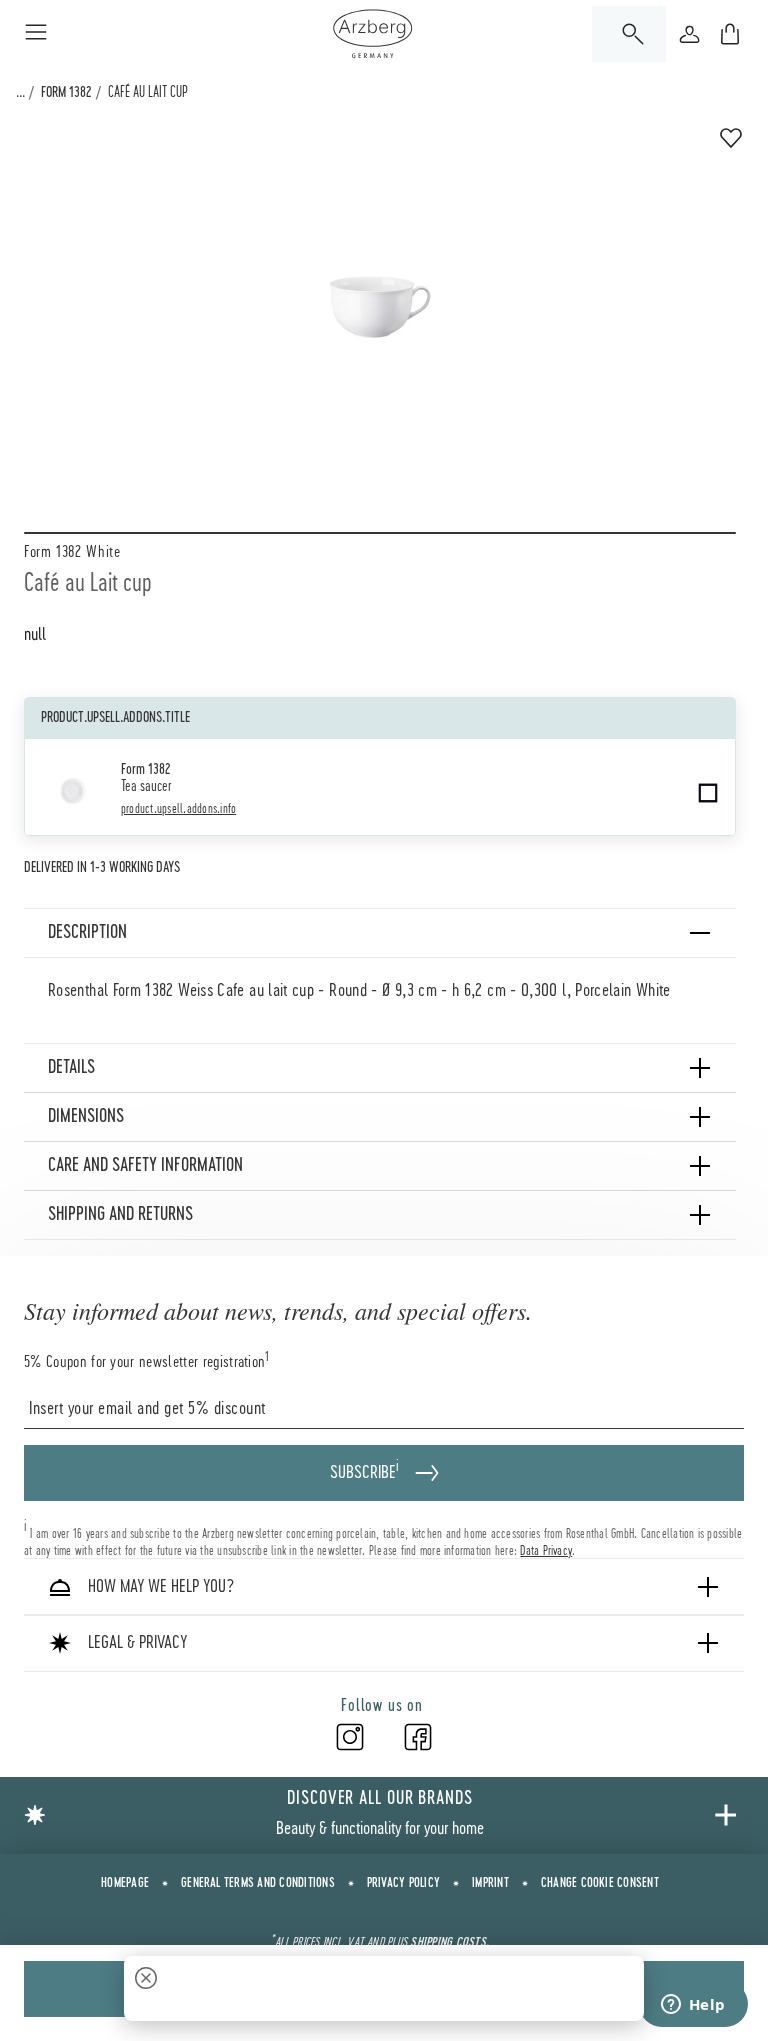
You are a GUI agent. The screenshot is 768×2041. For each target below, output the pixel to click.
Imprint (490, 1883)
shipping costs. (449, 1942)
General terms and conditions (258, 1883)
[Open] (629, 34)
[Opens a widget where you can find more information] (693, 2006)
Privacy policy (403, 1883)
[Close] (146, 1980)
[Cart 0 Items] (730, 34)
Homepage (125, 1883)
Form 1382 (66, 93)
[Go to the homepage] (372, 34)
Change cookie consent (600, 1883)
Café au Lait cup (148, 93)
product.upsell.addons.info (178, 809)
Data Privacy (546, 1550)
